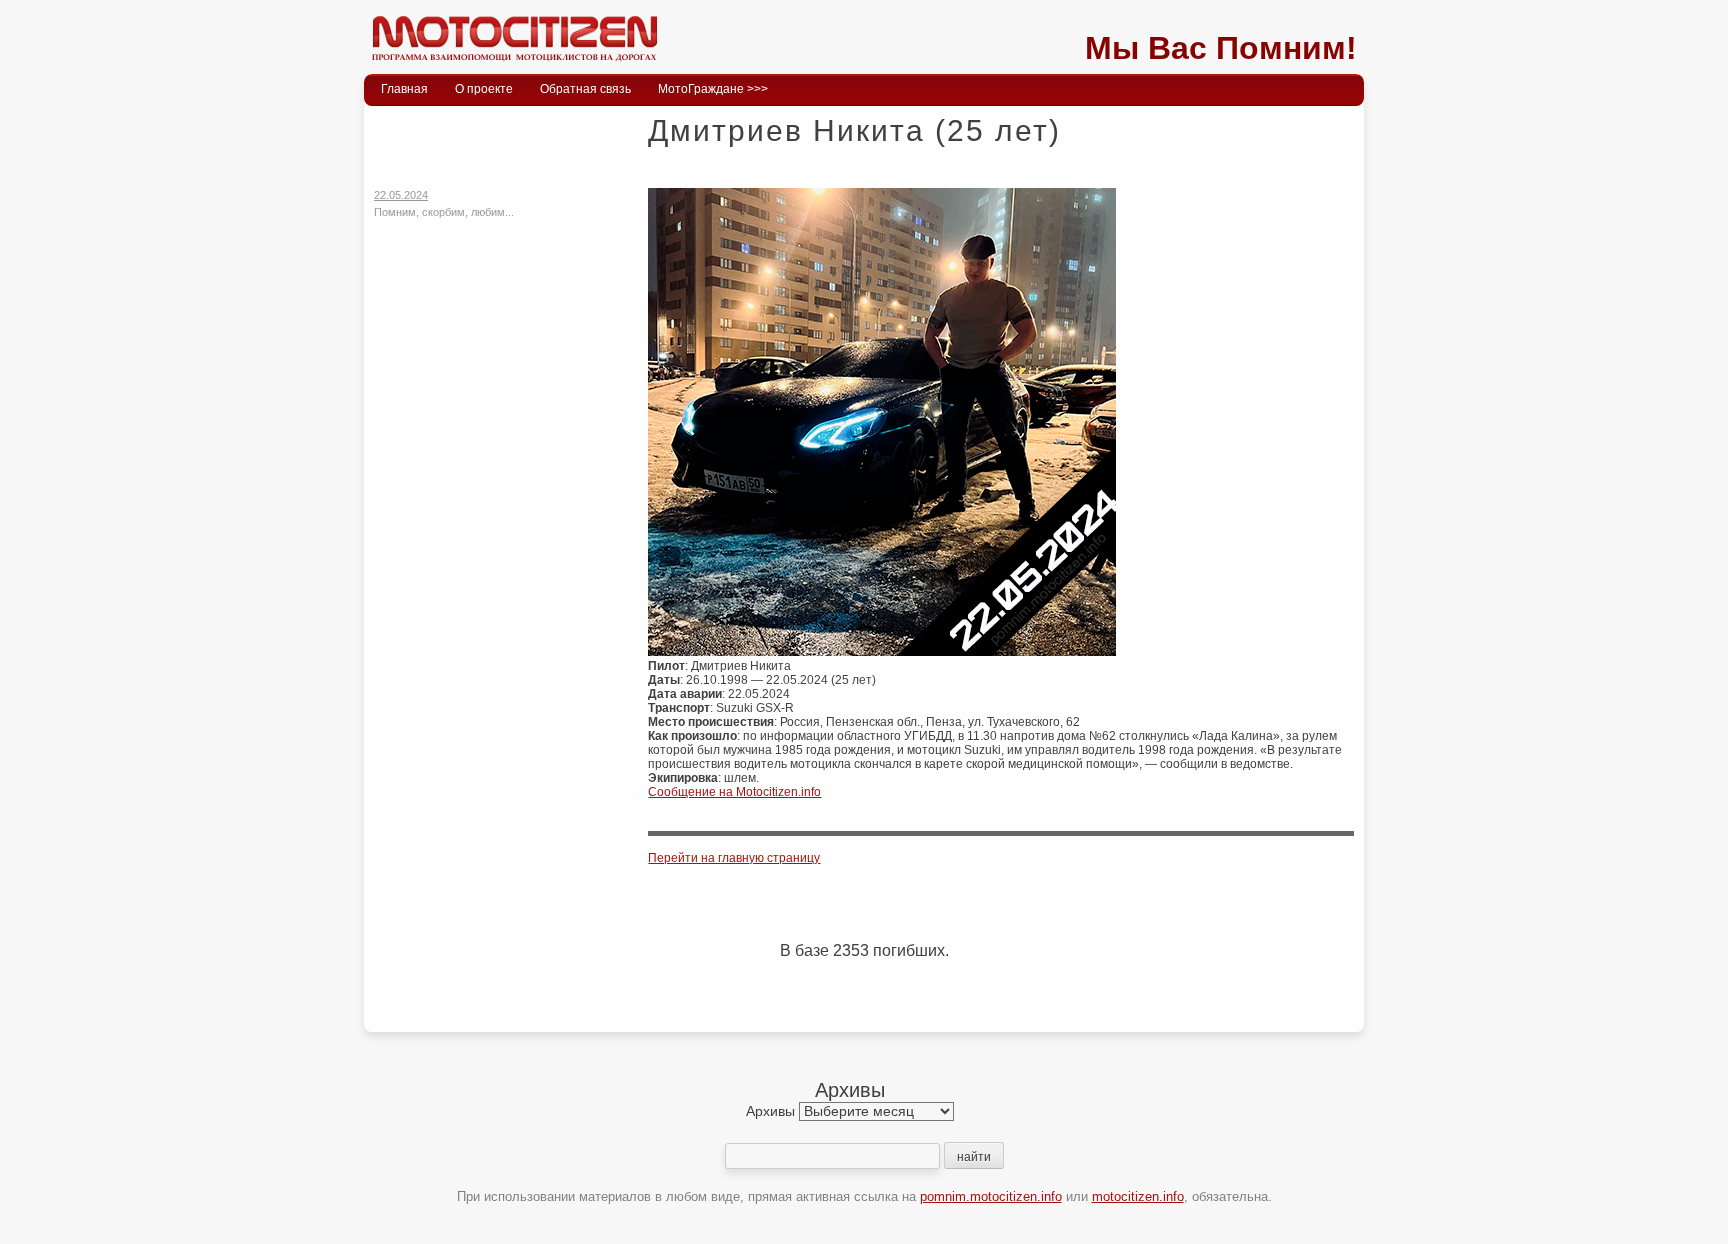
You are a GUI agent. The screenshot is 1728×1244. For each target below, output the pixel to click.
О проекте (484, 89)
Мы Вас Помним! (1221, 48)
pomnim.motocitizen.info (991, 1196)
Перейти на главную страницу (734, 858)
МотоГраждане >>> (713, 89)
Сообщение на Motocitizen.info (734, 792)
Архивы (770, 1111)
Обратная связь (585, 89)
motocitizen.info (1138, 1196)
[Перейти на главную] (514, 65)
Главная (404, 89)
